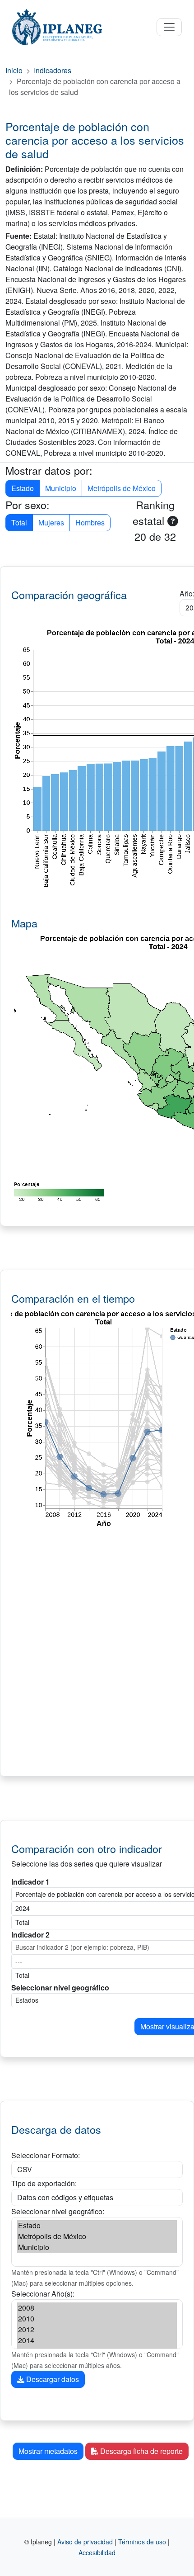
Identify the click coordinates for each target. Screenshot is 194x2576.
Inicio (14, 70)
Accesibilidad (97, 2552)
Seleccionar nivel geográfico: (58, 2211)
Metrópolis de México (122, 488)
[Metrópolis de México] (97, 2236)
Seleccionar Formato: (46, 2155)
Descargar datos (52, 2379)
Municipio (61, 488)
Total (19, 522)
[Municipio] (97, 2247)
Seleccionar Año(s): (43, 2294)
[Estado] (97, 2226)
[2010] (97, 2319)
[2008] (97, 2308)
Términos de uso (142, 2542)
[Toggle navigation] (169, 27)
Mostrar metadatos (48, 2451)
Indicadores (53, 70)
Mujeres (51, 522)
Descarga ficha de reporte (141, 2451)
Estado (23, 488)
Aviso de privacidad (85, 2542)
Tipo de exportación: (44, 2183)
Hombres (90, 522)
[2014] (97, 2340)
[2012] (97, 2330)
